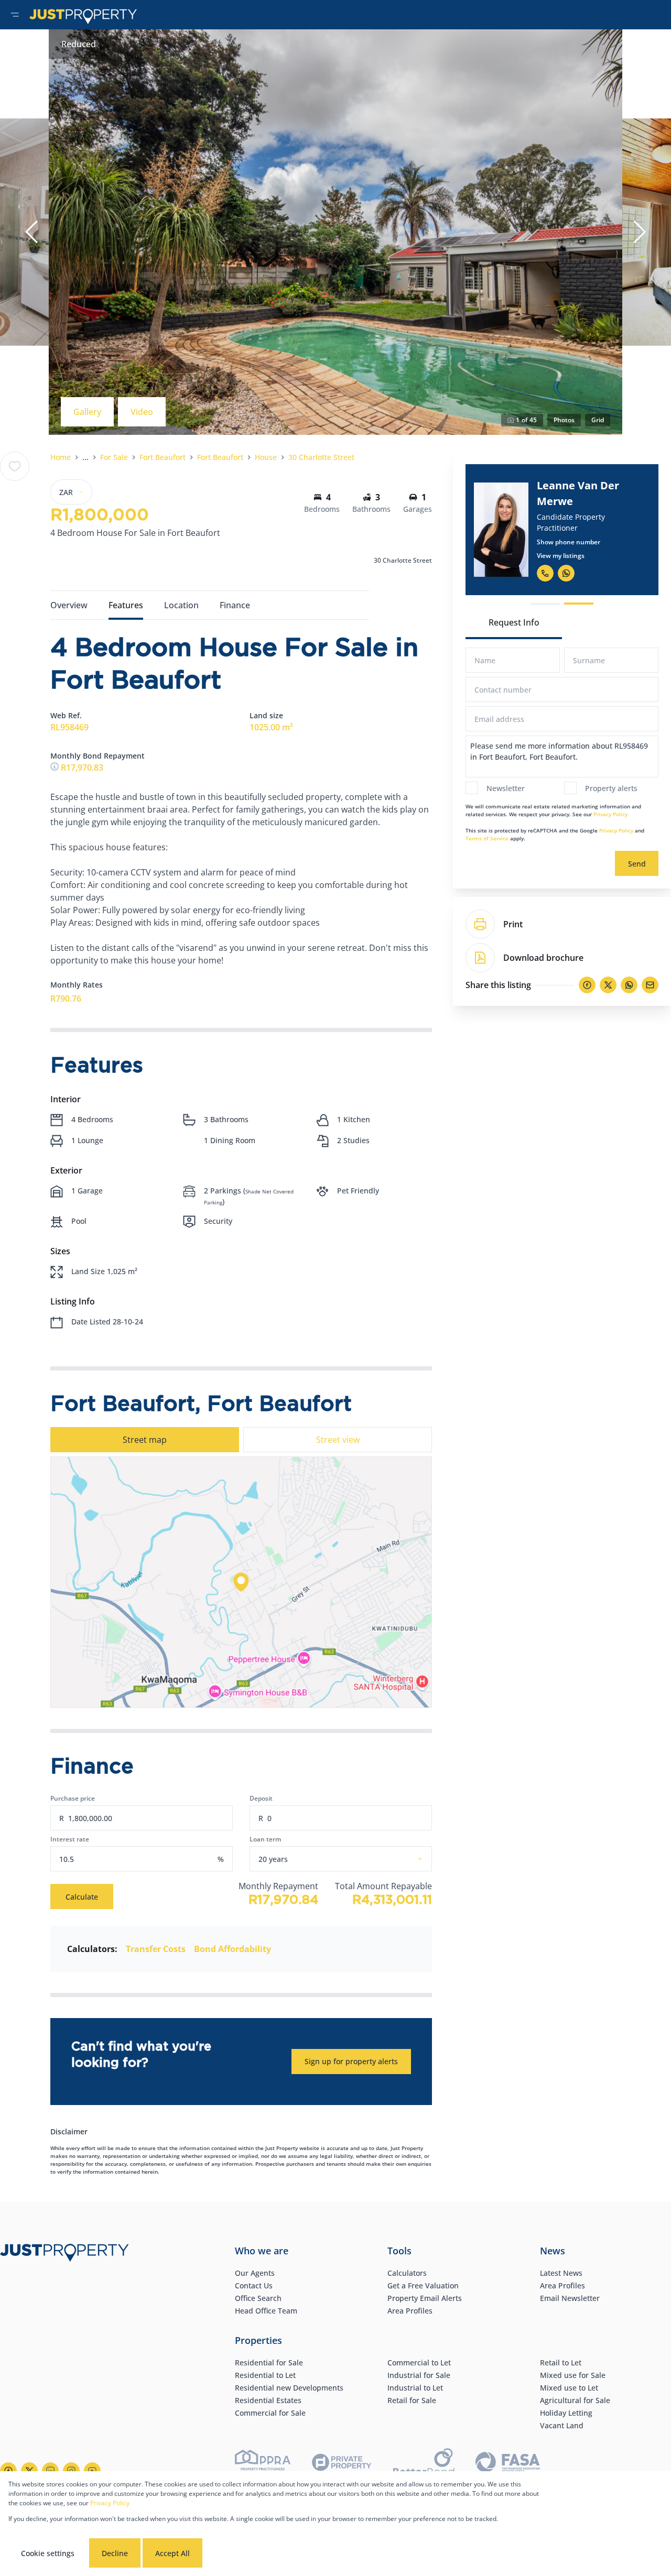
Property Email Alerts (425, 2298)
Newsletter (506, 788)
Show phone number (572, 534)
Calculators (407, 2273)
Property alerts (611, 788)
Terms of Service (487, 838)
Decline (115, 2553)
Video (142, 412)
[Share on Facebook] (587, 985)
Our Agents (255, 2273)
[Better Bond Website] (424, 2464)
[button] (31, 232)
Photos (564, 420)
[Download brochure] (480, 958)
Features (126, 605)
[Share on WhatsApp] (629, 985)
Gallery (87, 412)
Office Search (258, 2298)
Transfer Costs (156, 1949)
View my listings (564, 548)
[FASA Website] (508, 2464)
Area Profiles (410, 2311)
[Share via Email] (650, 985)
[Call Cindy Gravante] (548, 565)
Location (181, 605)
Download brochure (543, 958)
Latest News (561, 2273)
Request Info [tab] (514, 622)
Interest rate (70, 1839)
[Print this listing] (480, 924)
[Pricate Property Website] (342, 2464)
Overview (69, 605)
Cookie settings (48, 2553)
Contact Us (254, 2285)
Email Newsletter (570, 2298)
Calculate (82, 1897)
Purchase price (73, 1798)
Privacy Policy (610, 814)
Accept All (172, 2553)
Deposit (261, 1798)
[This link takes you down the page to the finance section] (56, 768)
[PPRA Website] (263, 2464)
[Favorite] (15, 466)
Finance (235, 605)
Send (637, 864)
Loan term (265, 1839)
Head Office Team (266, 2311)
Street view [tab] (338, 1440)
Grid (598, 420)
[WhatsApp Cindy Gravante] (569, 565)
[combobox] (353, 1859)
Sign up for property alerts (351, 2061)
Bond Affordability (232, 1949)
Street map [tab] (145, 1440)
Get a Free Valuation (423, 2285)
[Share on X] (608, 985)
